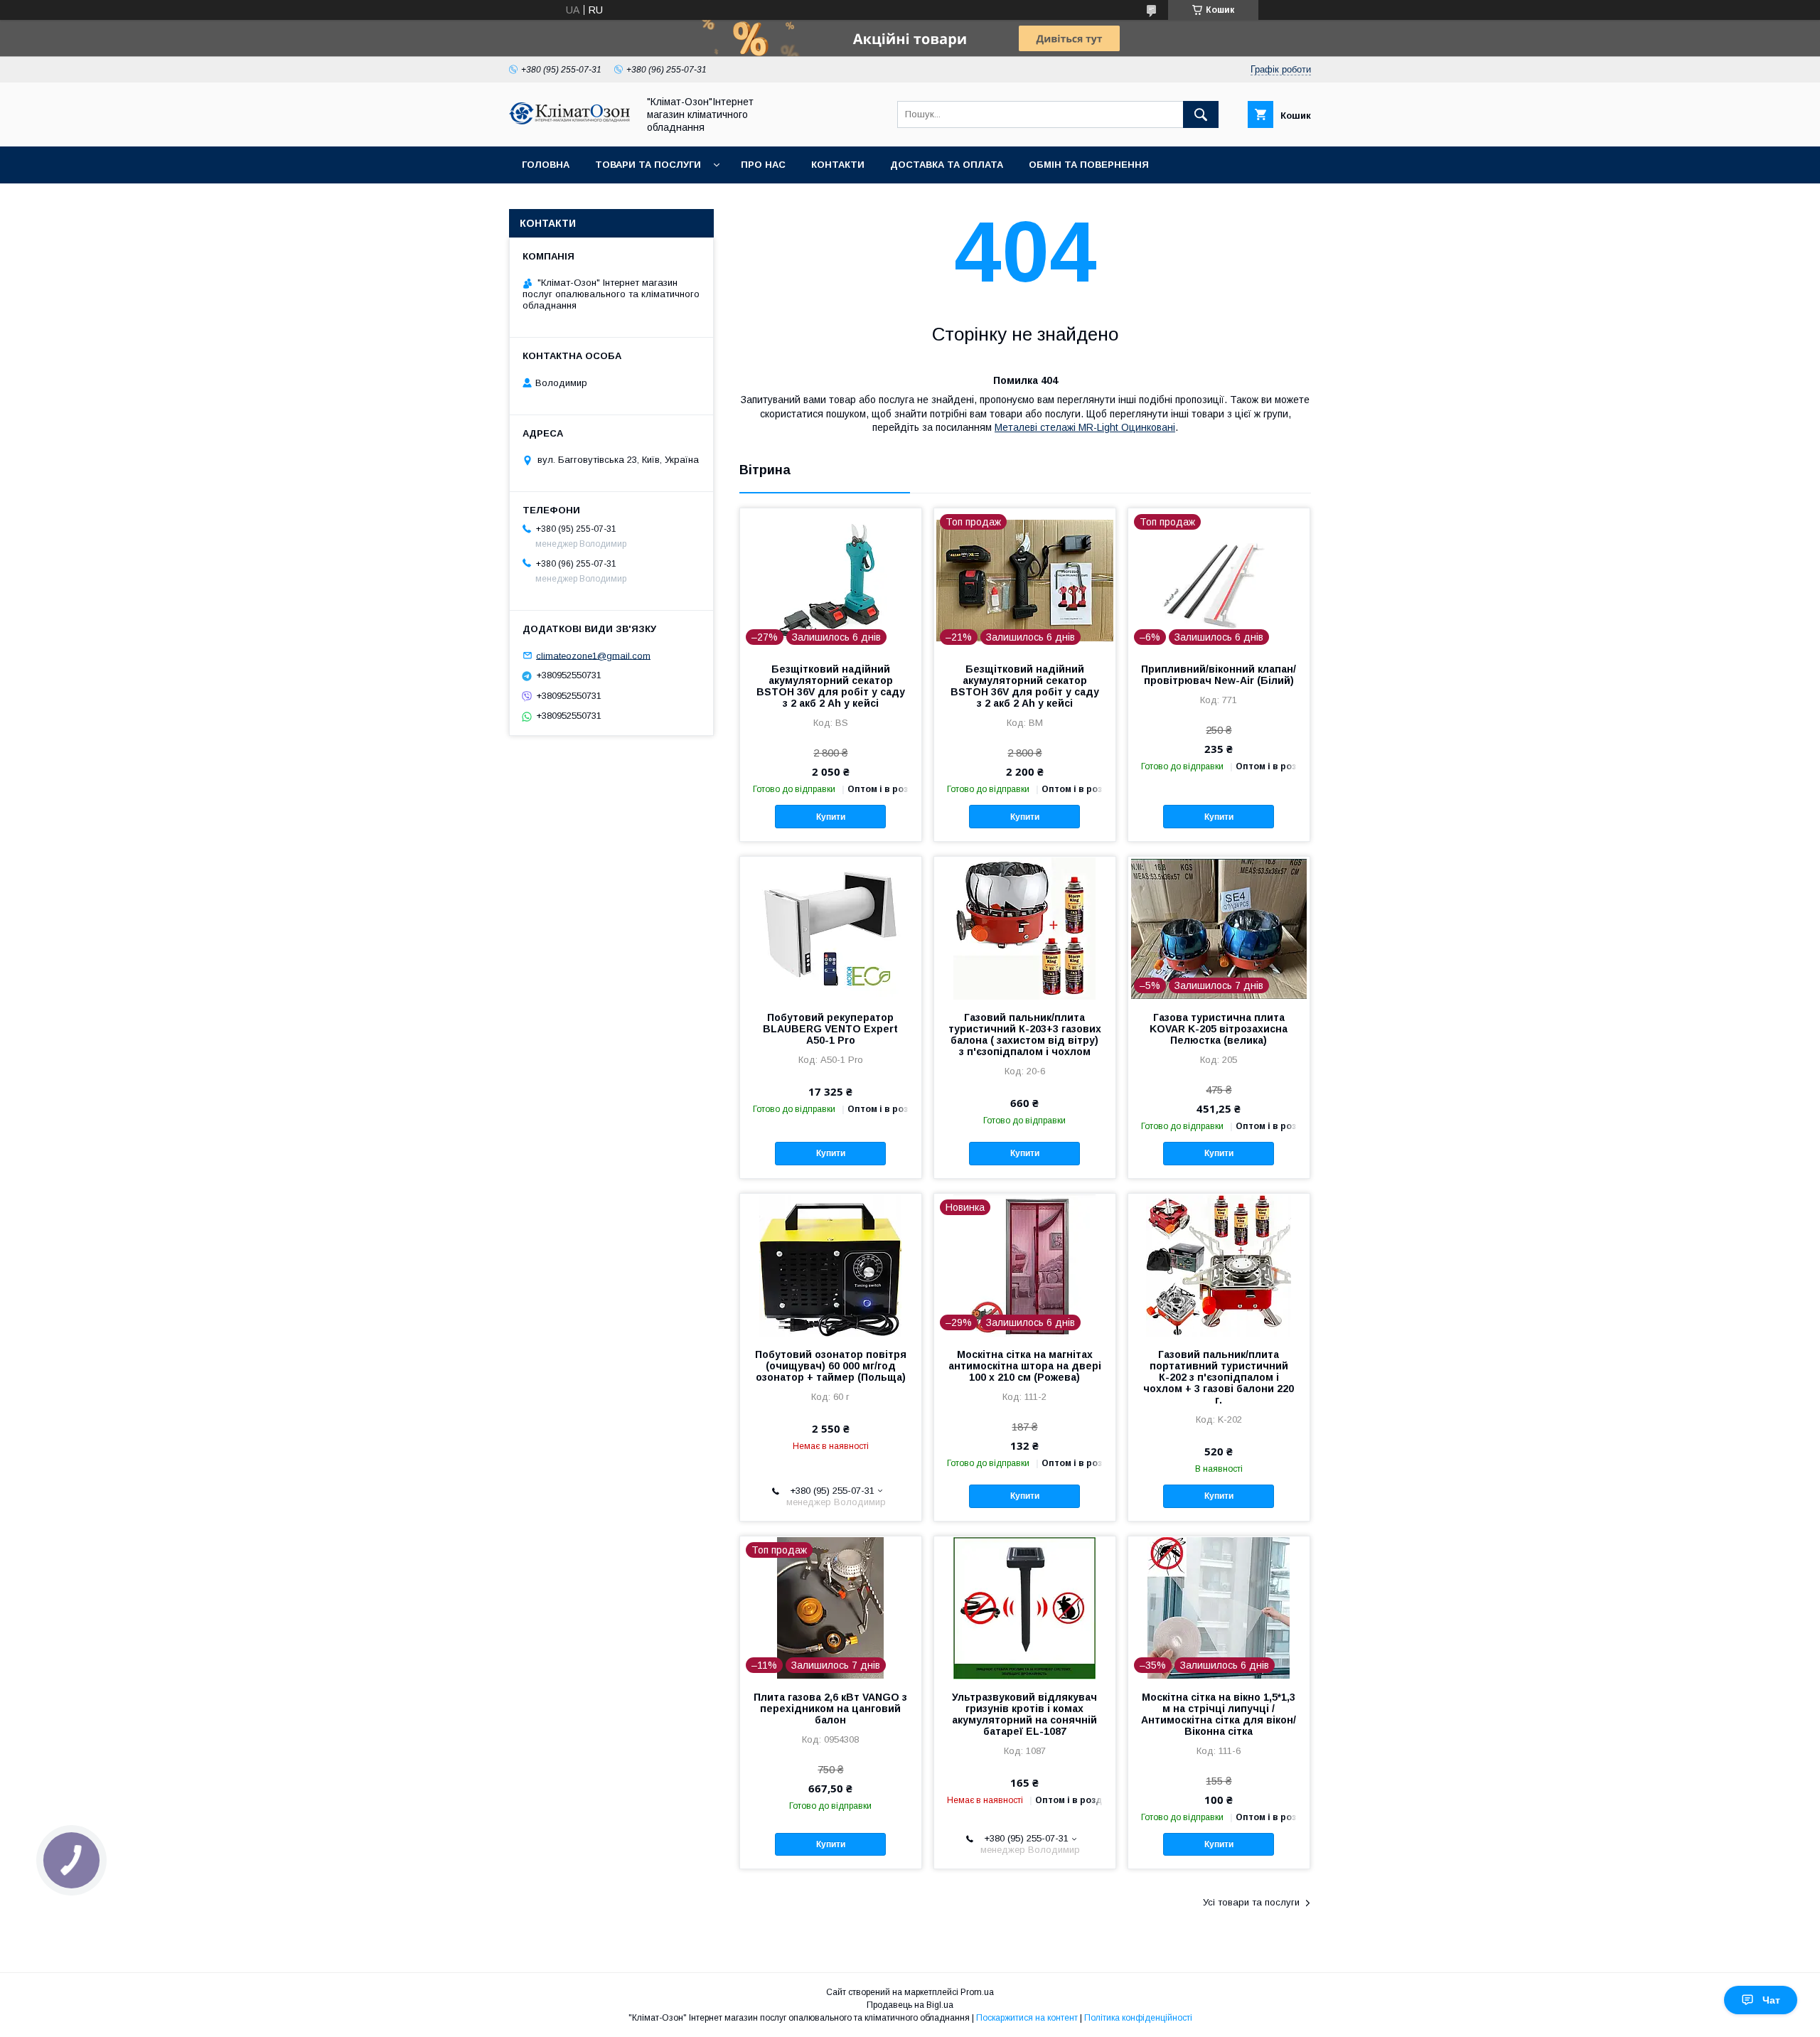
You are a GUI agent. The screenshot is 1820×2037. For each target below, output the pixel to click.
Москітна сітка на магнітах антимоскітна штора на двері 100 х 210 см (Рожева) (1025, 1366)
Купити (831, 817)
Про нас (763, 165)
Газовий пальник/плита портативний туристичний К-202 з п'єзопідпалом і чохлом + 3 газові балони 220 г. (1219, 1377)
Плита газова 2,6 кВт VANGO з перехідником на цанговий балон (830, 1709)
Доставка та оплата (947, 165)
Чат (1771, 2000)
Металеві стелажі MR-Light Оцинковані (1085, 427)
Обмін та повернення (1089, 165)
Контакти (838, 165)
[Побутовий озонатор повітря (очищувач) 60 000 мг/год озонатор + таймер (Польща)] (831, 1265)
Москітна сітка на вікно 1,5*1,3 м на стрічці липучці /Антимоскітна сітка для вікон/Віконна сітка (1219, 1714)
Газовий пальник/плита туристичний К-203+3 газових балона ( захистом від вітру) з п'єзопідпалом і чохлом (1025, 1034)
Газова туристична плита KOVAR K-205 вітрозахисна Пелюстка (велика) (1219, 1029)
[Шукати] (1201, 114)
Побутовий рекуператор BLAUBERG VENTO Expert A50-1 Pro (830, 1029)
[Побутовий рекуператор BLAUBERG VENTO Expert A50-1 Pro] (831, 928)
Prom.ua (977, 1992)
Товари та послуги (648, 165)
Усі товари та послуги (1251, 1902)
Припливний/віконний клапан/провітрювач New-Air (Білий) (1219, 675)
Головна (546, 165)
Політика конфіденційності (1138, 2018)
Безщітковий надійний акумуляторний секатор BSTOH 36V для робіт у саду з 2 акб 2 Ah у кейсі (831, 686)
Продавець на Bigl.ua (910, 2005)
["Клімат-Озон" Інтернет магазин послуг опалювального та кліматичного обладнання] (569, 121)
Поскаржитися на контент (1027, 2018)
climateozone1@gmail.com (593, 655)
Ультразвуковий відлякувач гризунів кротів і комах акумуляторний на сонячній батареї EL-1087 (1024, 1714)
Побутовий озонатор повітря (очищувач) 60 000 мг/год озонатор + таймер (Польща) (831, 1366)
